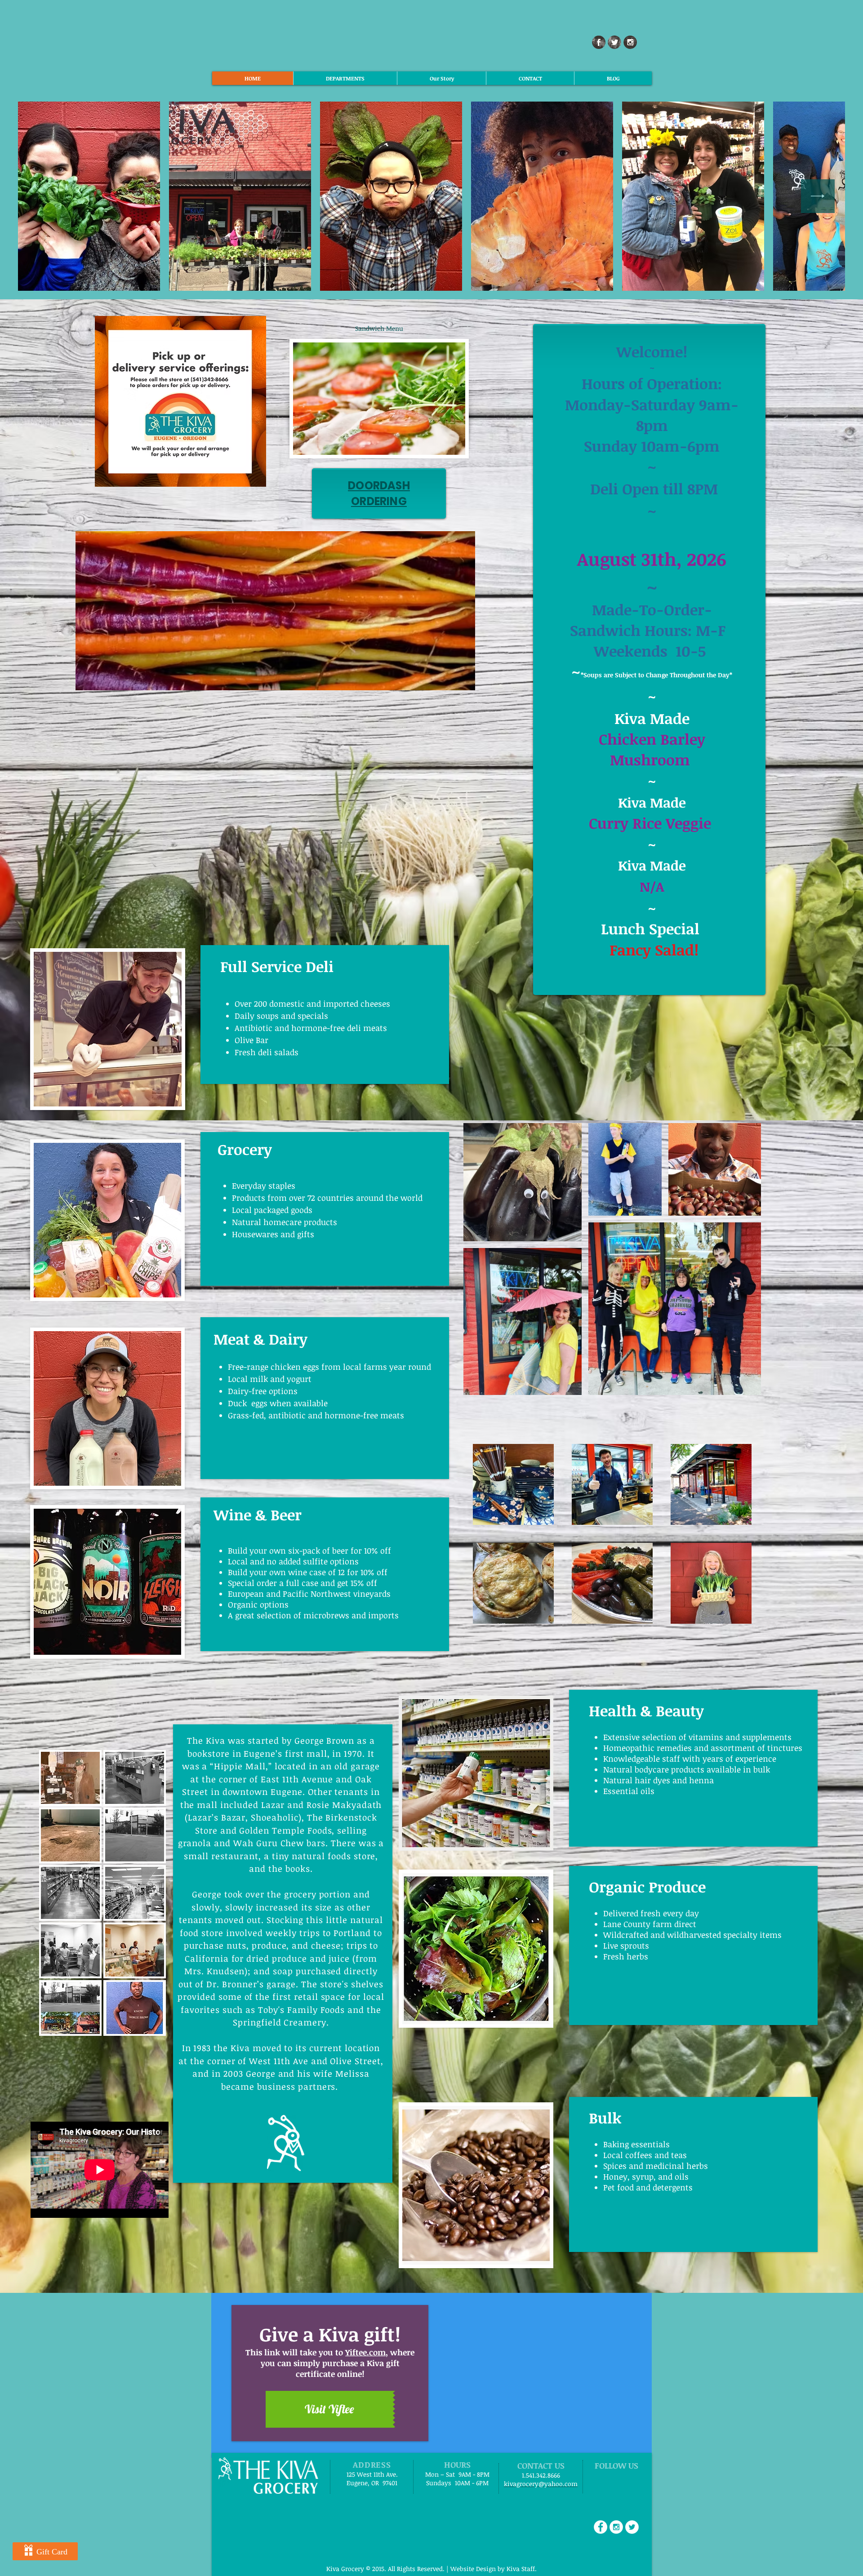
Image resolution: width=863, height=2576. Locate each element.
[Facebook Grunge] (599, 42)
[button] (379, 328)
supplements (767, 1737)
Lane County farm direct (651, 1924)
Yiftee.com (365, 2352)
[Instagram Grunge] (630, 42)
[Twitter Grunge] (614, 42)
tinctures (785, 1748)
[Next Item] (818, 196)
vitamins (706, 1737)
